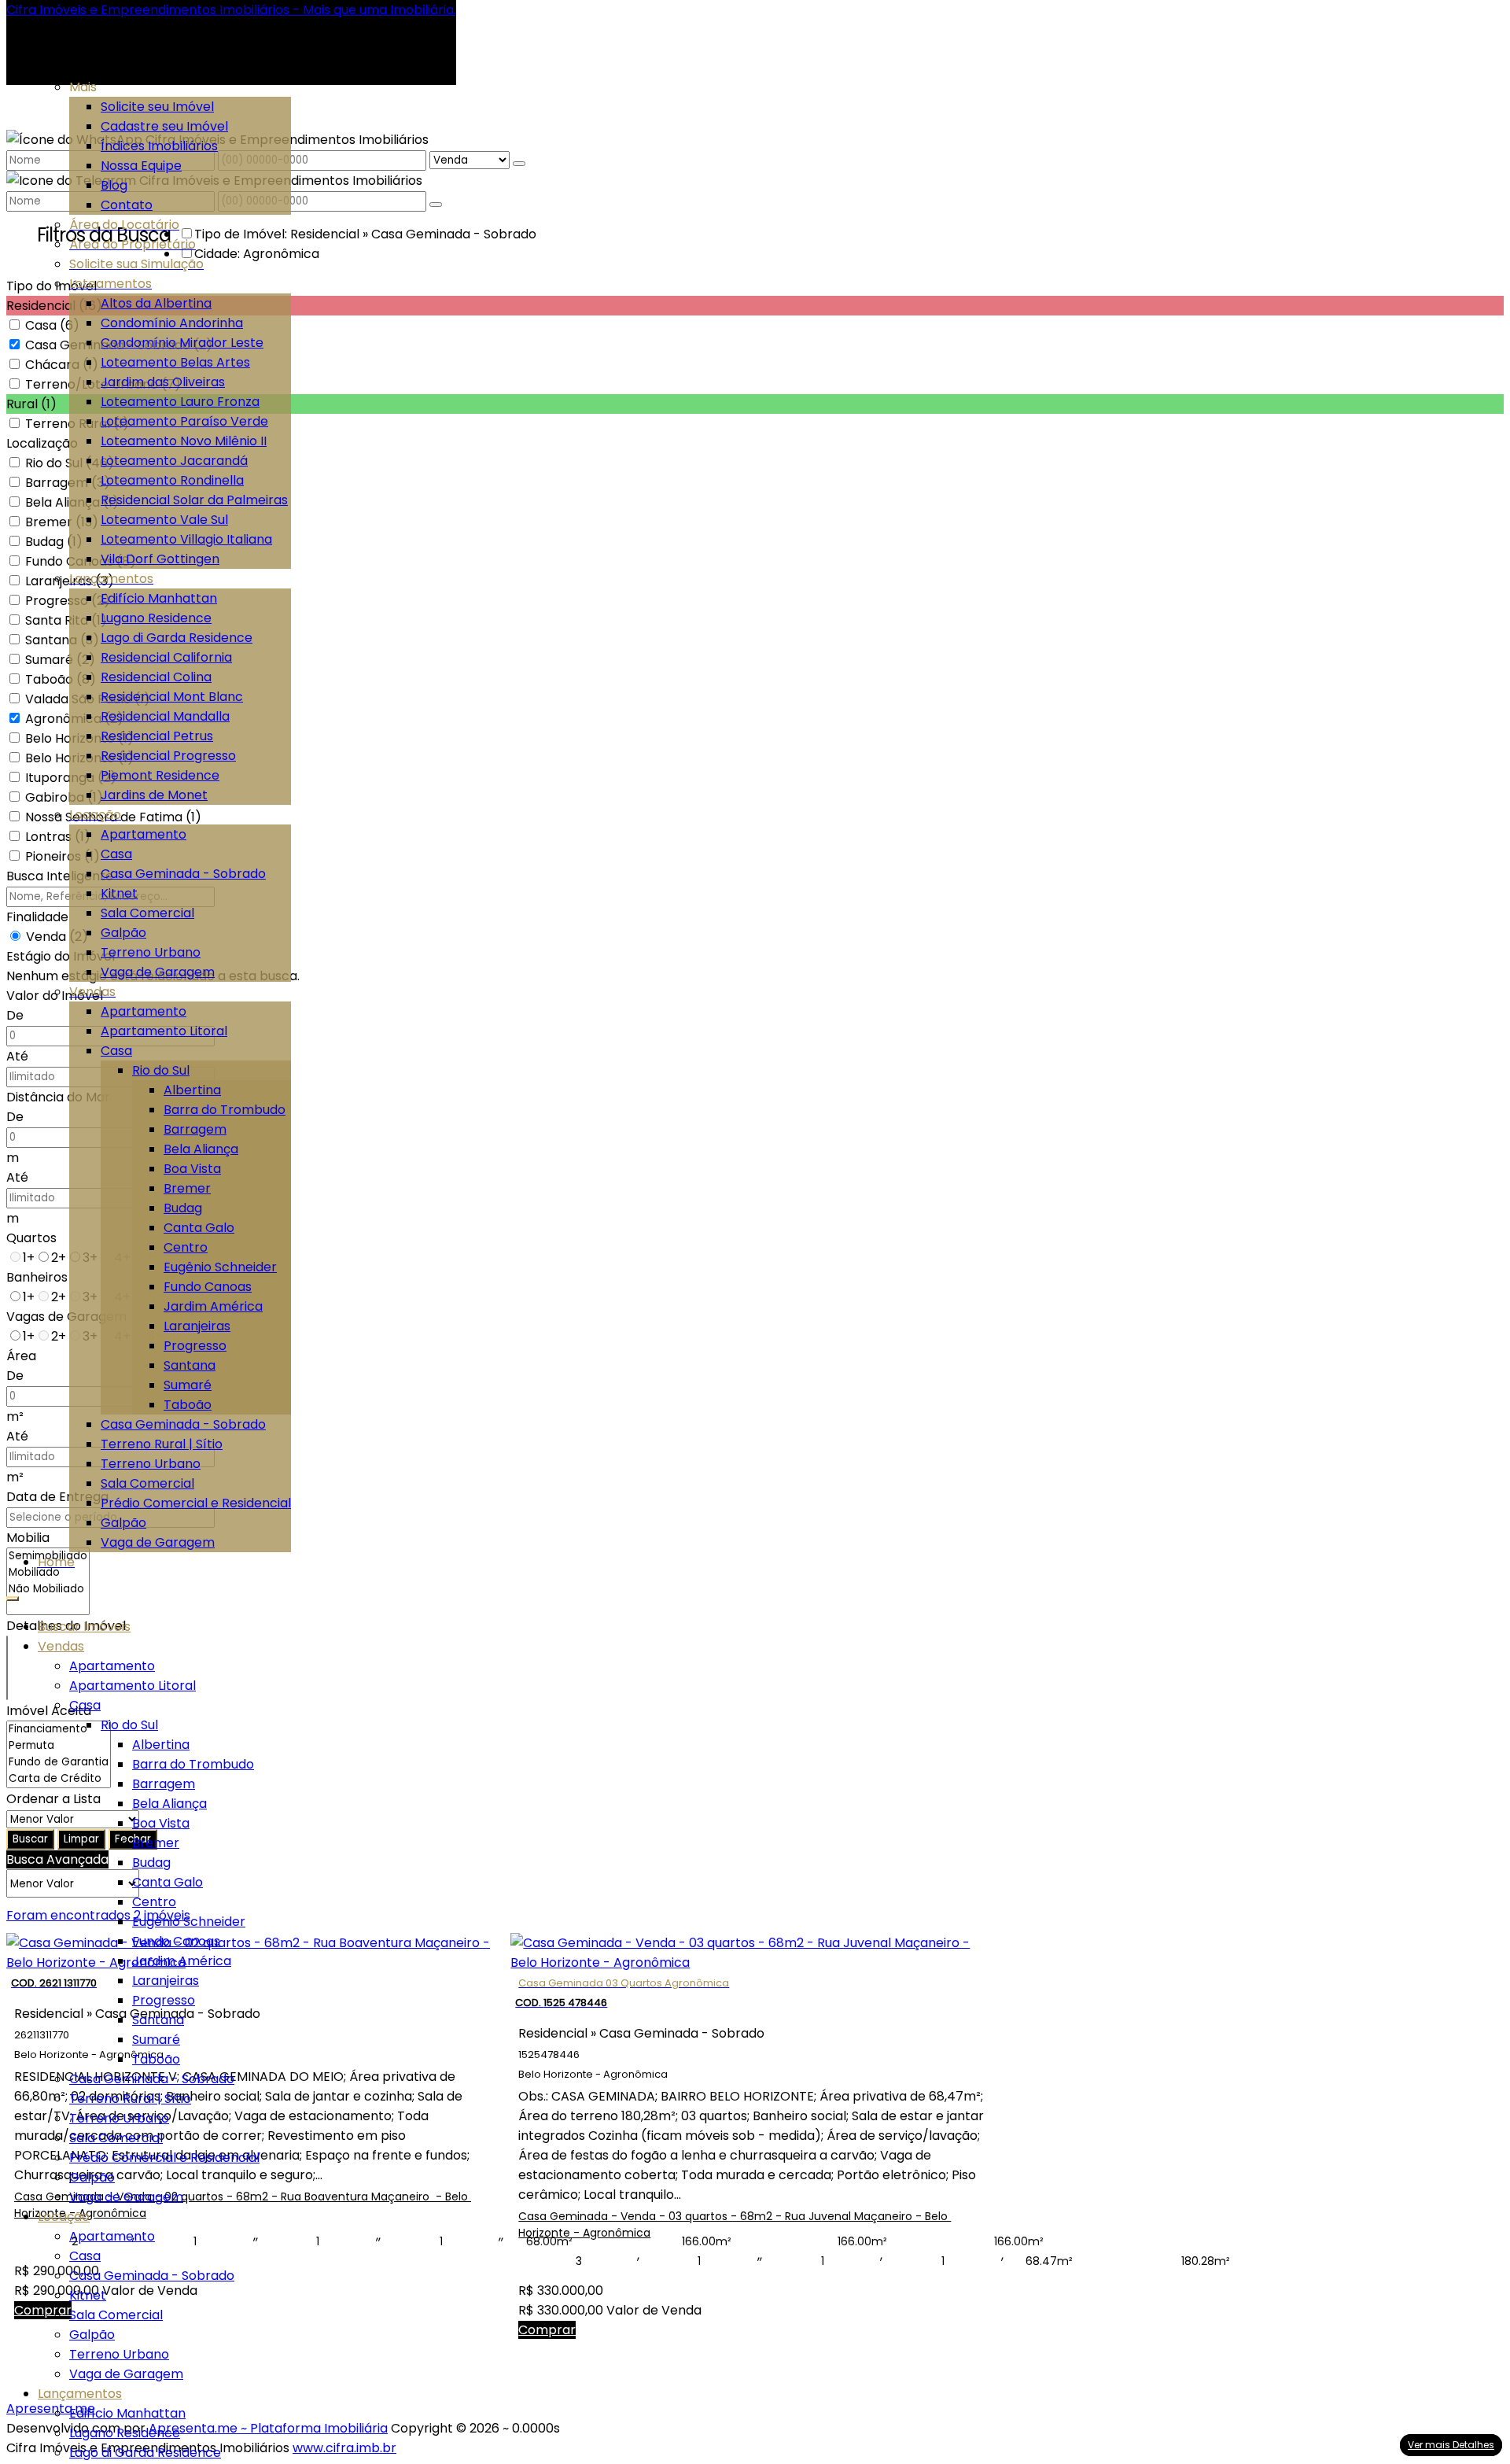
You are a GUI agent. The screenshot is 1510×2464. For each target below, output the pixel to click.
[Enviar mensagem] (519, 164)
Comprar (547, 2330)
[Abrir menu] (13, 1594)
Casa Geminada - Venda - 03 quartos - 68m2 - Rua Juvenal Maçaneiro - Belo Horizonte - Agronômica (735, 2224)
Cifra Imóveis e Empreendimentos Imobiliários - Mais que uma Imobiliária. (231, 10)
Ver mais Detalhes (1451, 2445)
